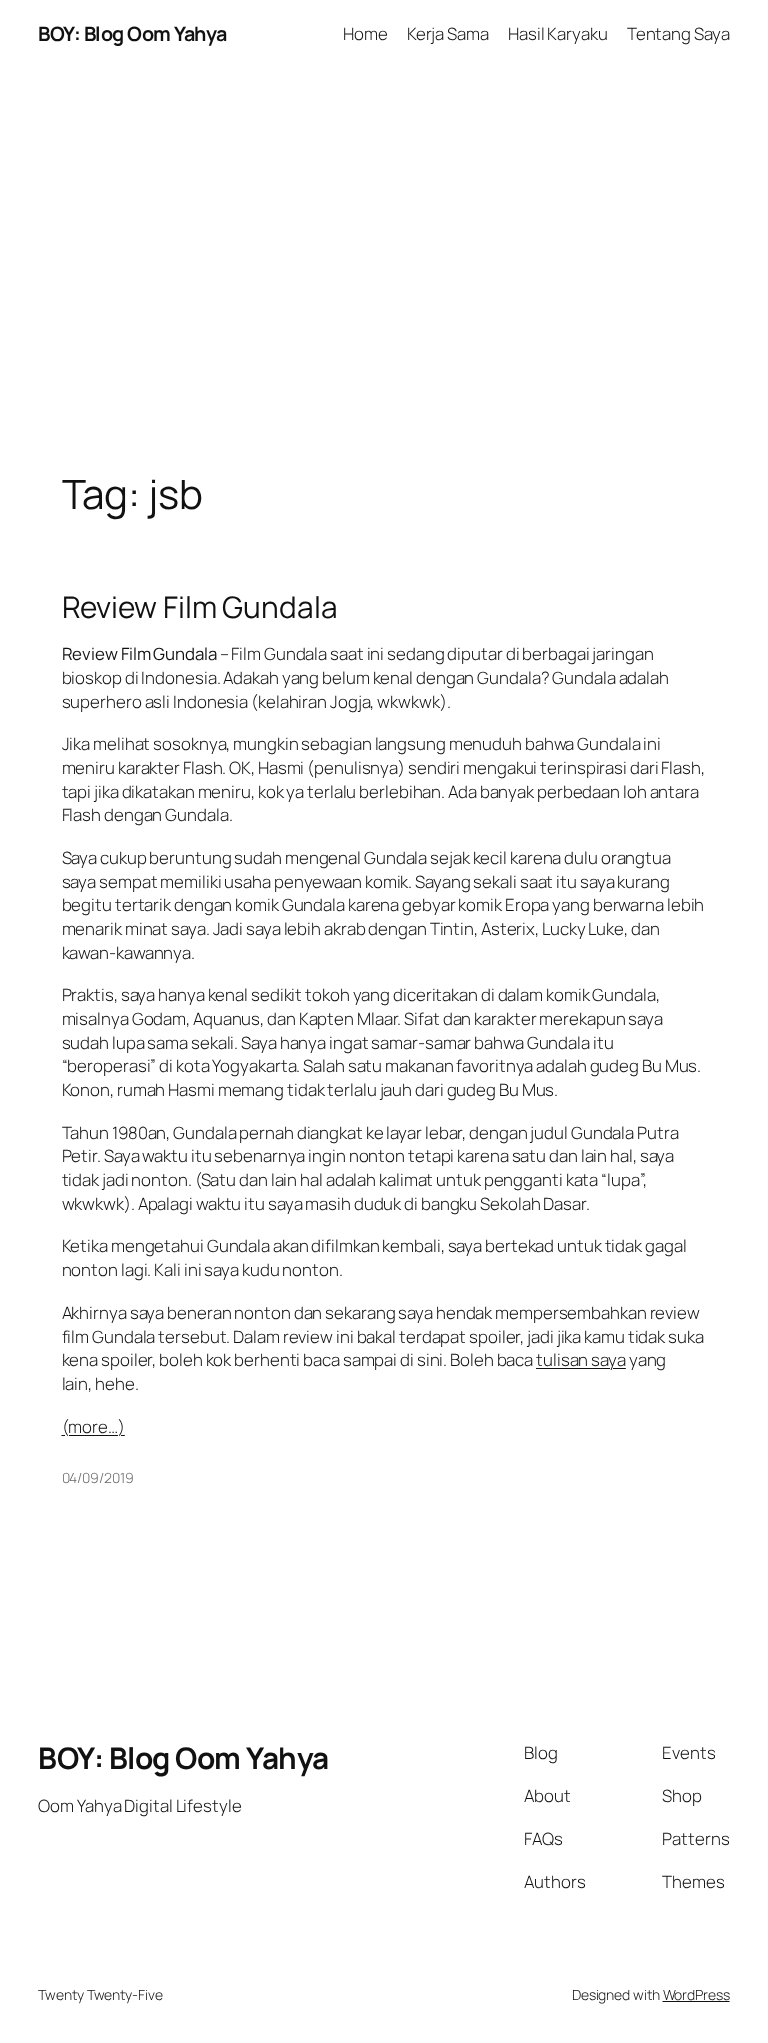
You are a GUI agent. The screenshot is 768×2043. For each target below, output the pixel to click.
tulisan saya (581, 1359)
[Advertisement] (384, 278)
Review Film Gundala (200, 606)
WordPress (696, 1994)
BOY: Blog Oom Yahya (132, 33)
